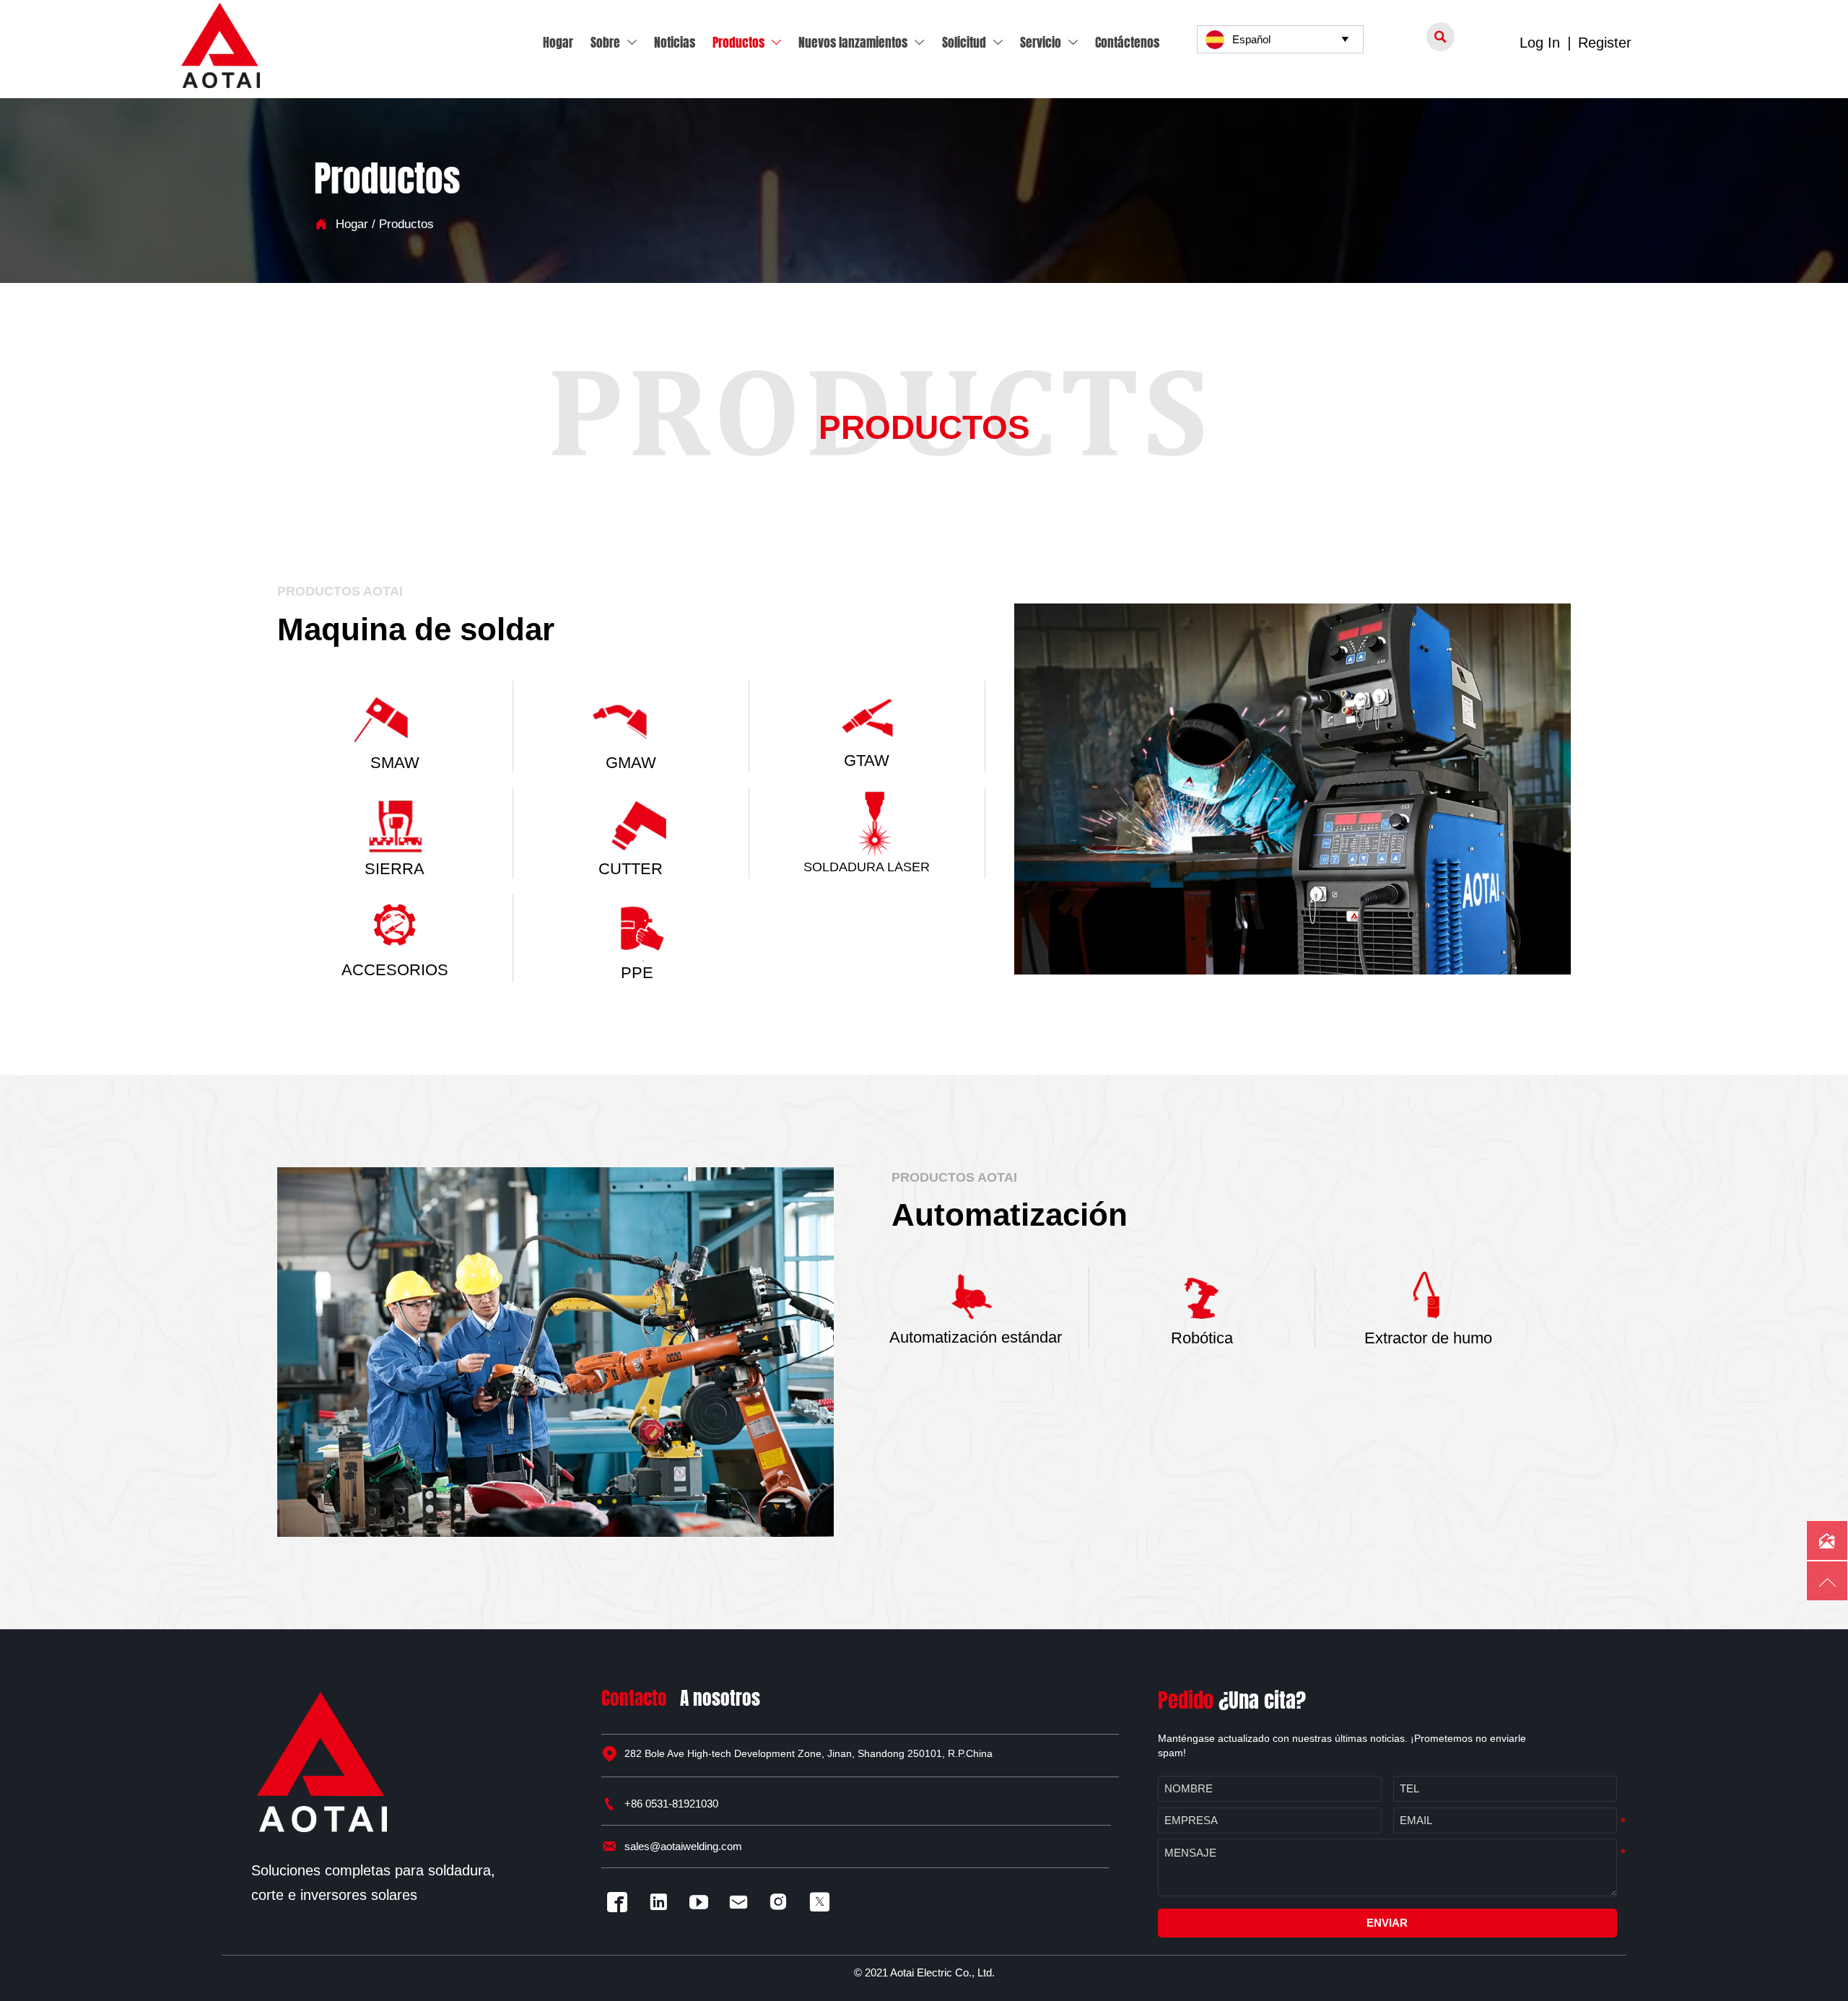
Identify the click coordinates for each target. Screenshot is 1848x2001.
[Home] (221, 45)
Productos (406, 224)
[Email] (742, 1902)
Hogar (352, 224)
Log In (1540, 43)
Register (1605, 43)
